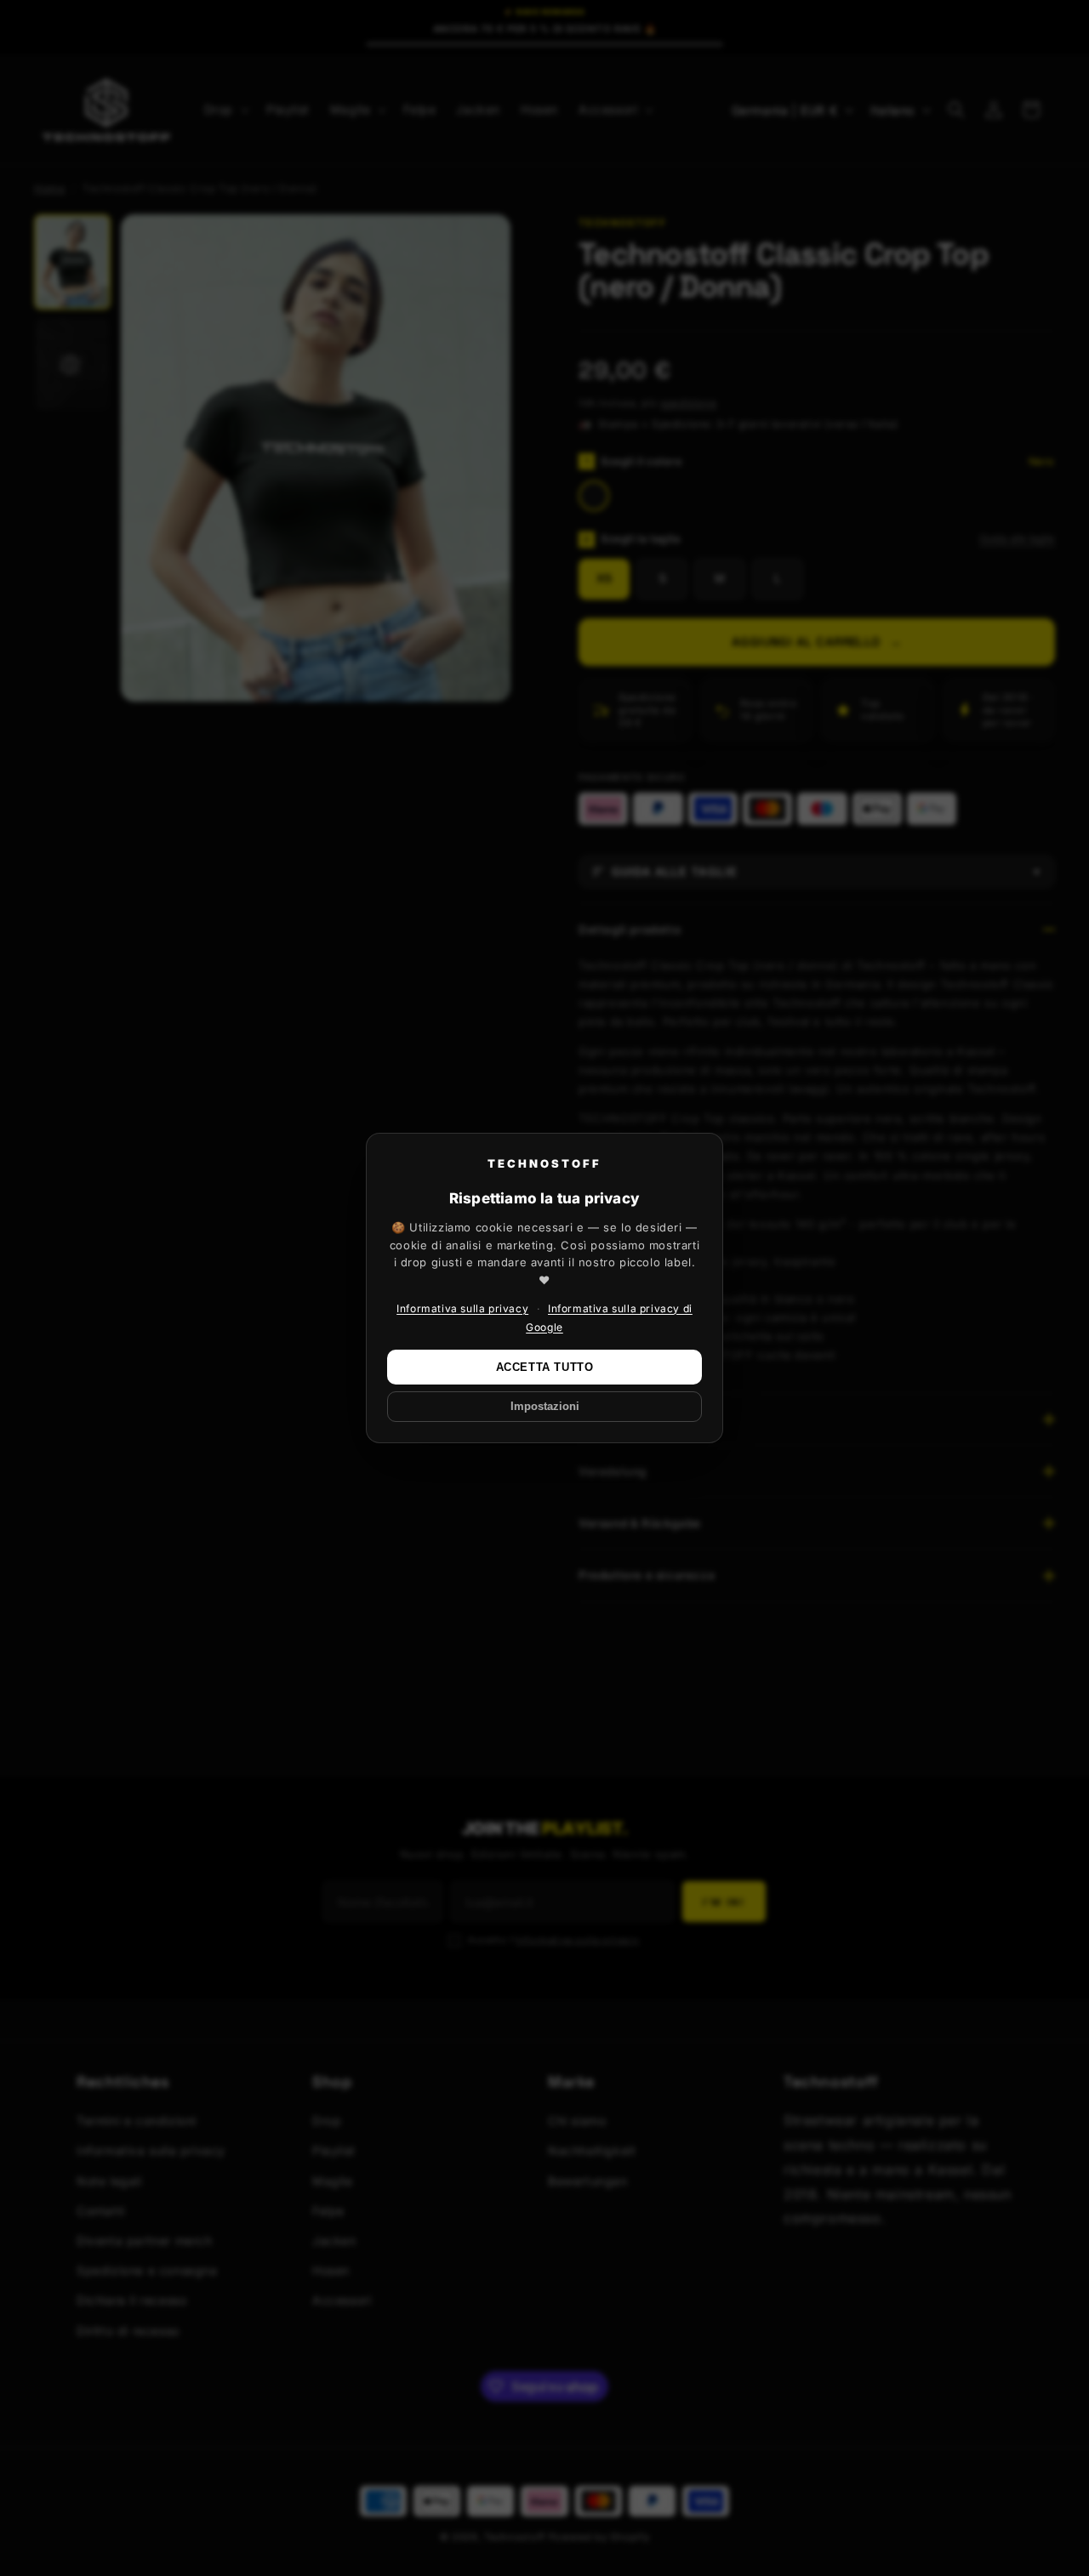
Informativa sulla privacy (462, 1308)
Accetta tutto (545, 1367)
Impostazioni (545, 1407)
